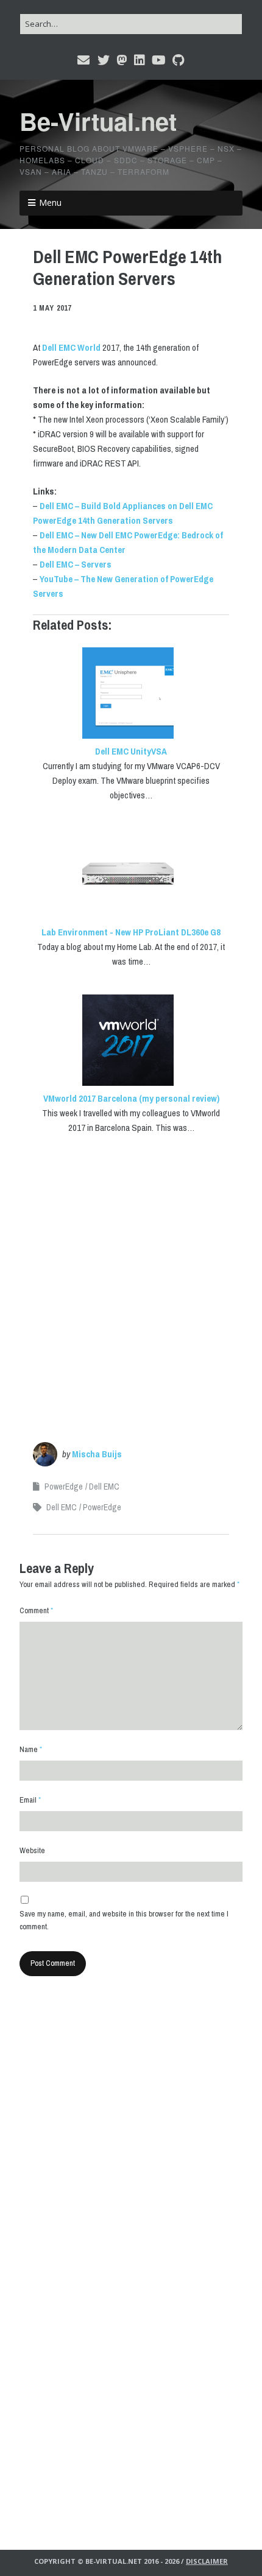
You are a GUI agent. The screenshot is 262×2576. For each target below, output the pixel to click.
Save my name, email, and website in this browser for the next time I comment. (124, 1920)
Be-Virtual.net (98, 121)
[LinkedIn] (140, 60)
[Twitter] (104, 60)
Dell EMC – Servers (76, 564)
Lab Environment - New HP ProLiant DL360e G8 (131, 932)
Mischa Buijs (97, 1454)
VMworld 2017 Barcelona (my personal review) (131, 1098)
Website (32, 1850)
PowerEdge (64, 1487)
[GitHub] (178, 60)
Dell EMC (104, 1487)
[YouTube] (159, 60)
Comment (36, 1610)
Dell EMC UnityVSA (131, 751)
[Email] (84, 60)
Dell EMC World (71, 347)
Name (31, 1749)
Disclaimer (207, 2561)
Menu (50, 202)
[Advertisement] (131, 1279)
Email (30, 1800)
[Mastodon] (122, 60)
